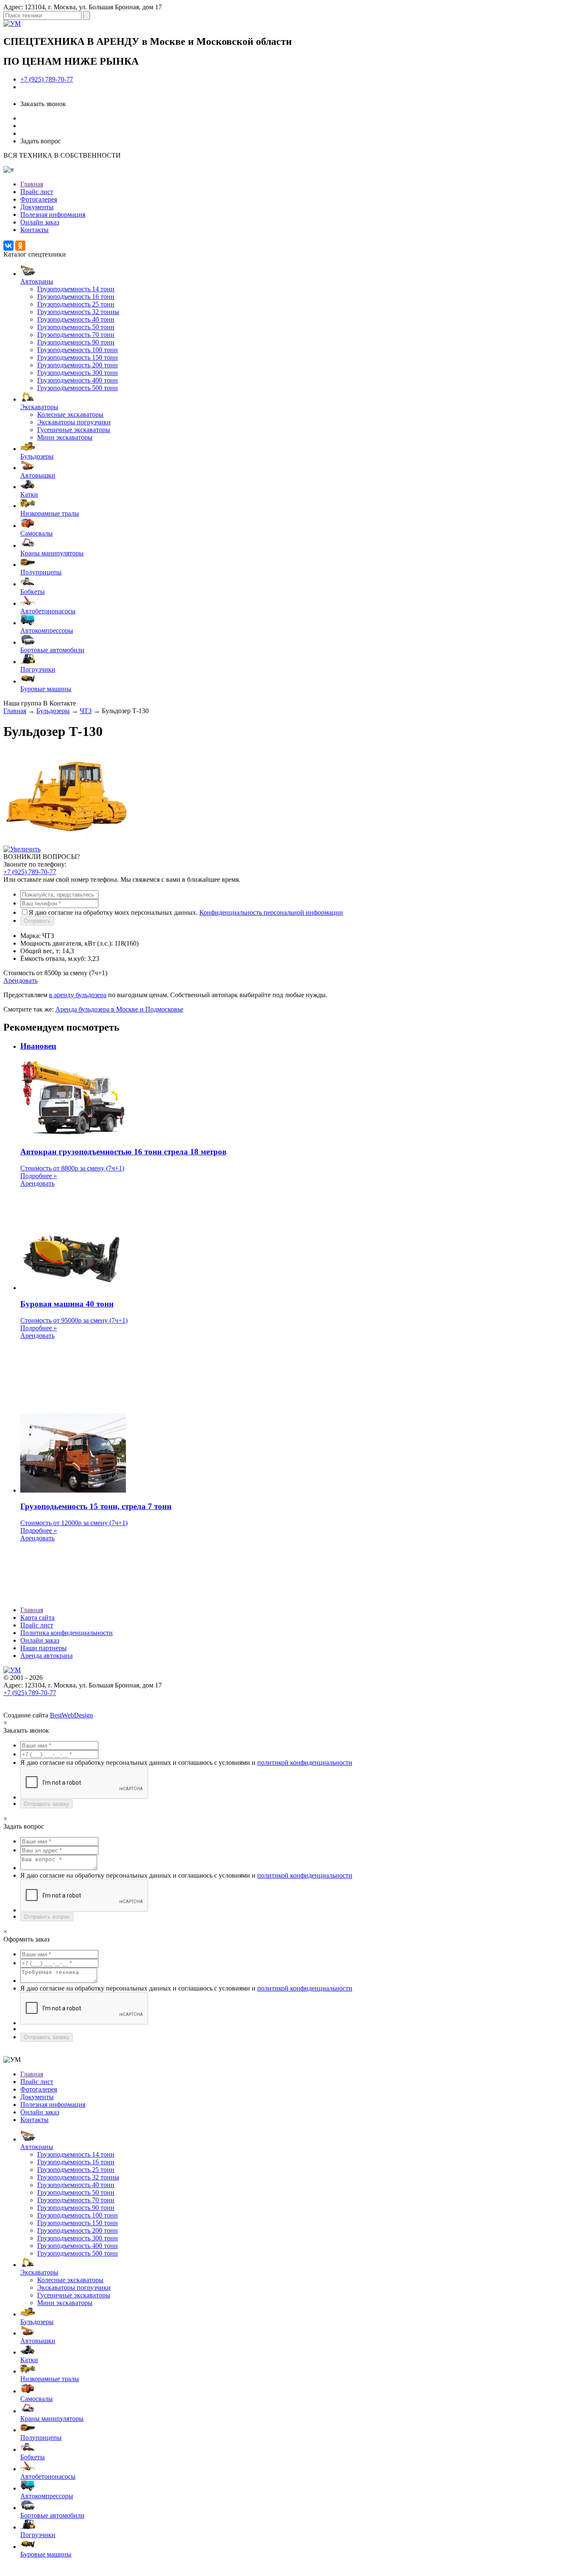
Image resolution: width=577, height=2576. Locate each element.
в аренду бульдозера (78, 995)
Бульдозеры (53, 711)
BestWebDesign (71, 1715)
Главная (32, 184)
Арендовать (20, 980)
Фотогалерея (39, 199)
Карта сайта (37, 1618)
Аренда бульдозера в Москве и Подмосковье (119, 1009)
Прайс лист (37, 192)
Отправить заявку (46, 1804)
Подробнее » (39, 1176)
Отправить (37, 921)
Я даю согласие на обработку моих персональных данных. (186, 912)
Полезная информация (53, 215)
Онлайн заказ (40, 222)
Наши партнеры (44, 1648)
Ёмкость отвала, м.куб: (53, 958)
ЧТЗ (86, 711)
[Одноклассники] (20, 246)
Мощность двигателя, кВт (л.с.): (67, 943)
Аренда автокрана (46, 1656)
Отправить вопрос (47, 1917)
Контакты (34, 230)
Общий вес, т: (40, 951)
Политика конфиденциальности (67, 1633)
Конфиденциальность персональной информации (271, 912)
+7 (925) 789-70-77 (47, 79)
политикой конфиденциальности (305, 1762)
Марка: (30, 936)
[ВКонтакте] (8, 246)
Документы (37, 207)
